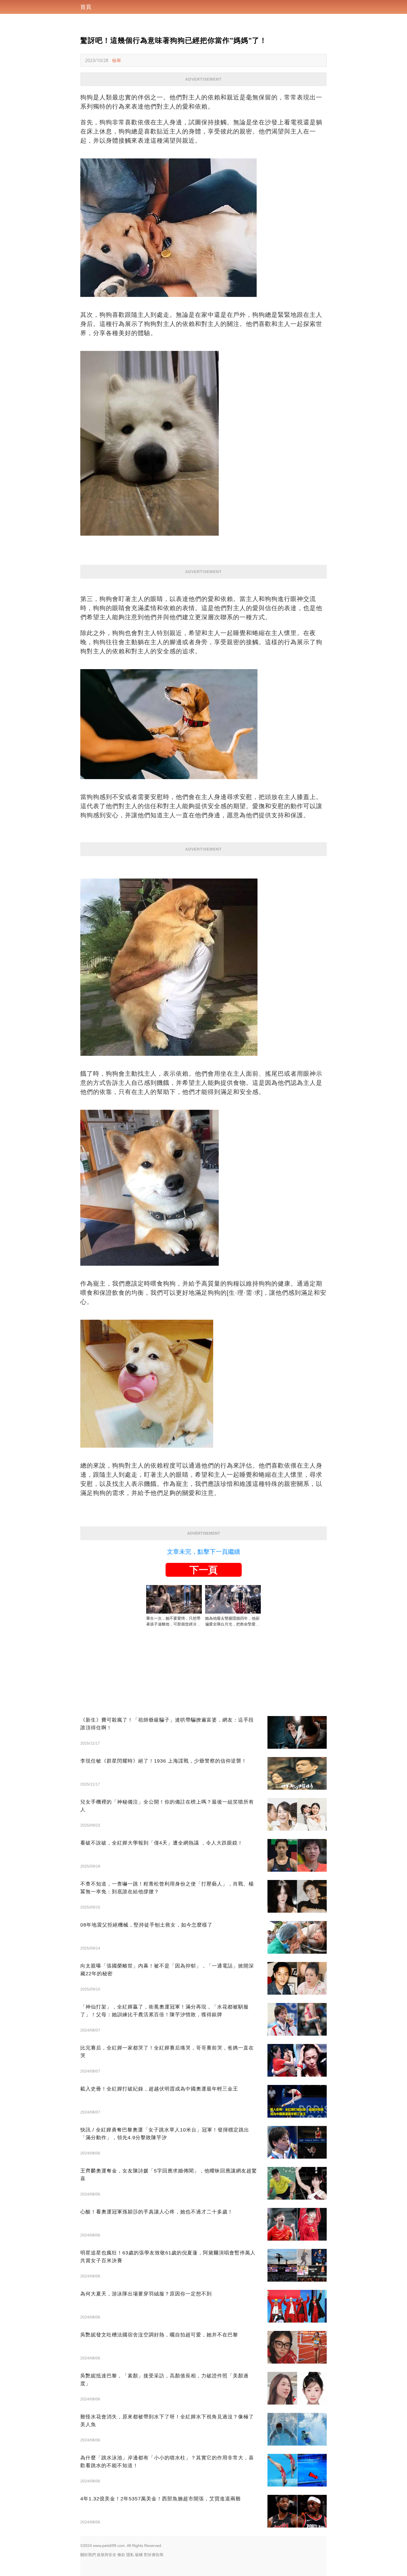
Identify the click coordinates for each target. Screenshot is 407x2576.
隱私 (130, 2555)
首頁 (86, 7)
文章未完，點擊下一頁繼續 (203, 1552)
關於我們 (88, 2555)
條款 (121, 2555)
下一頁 (203, 1570)
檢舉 (117, 60)
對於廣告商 (154, 2555)
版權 (139, 2555)
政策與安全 (107, 2555)
